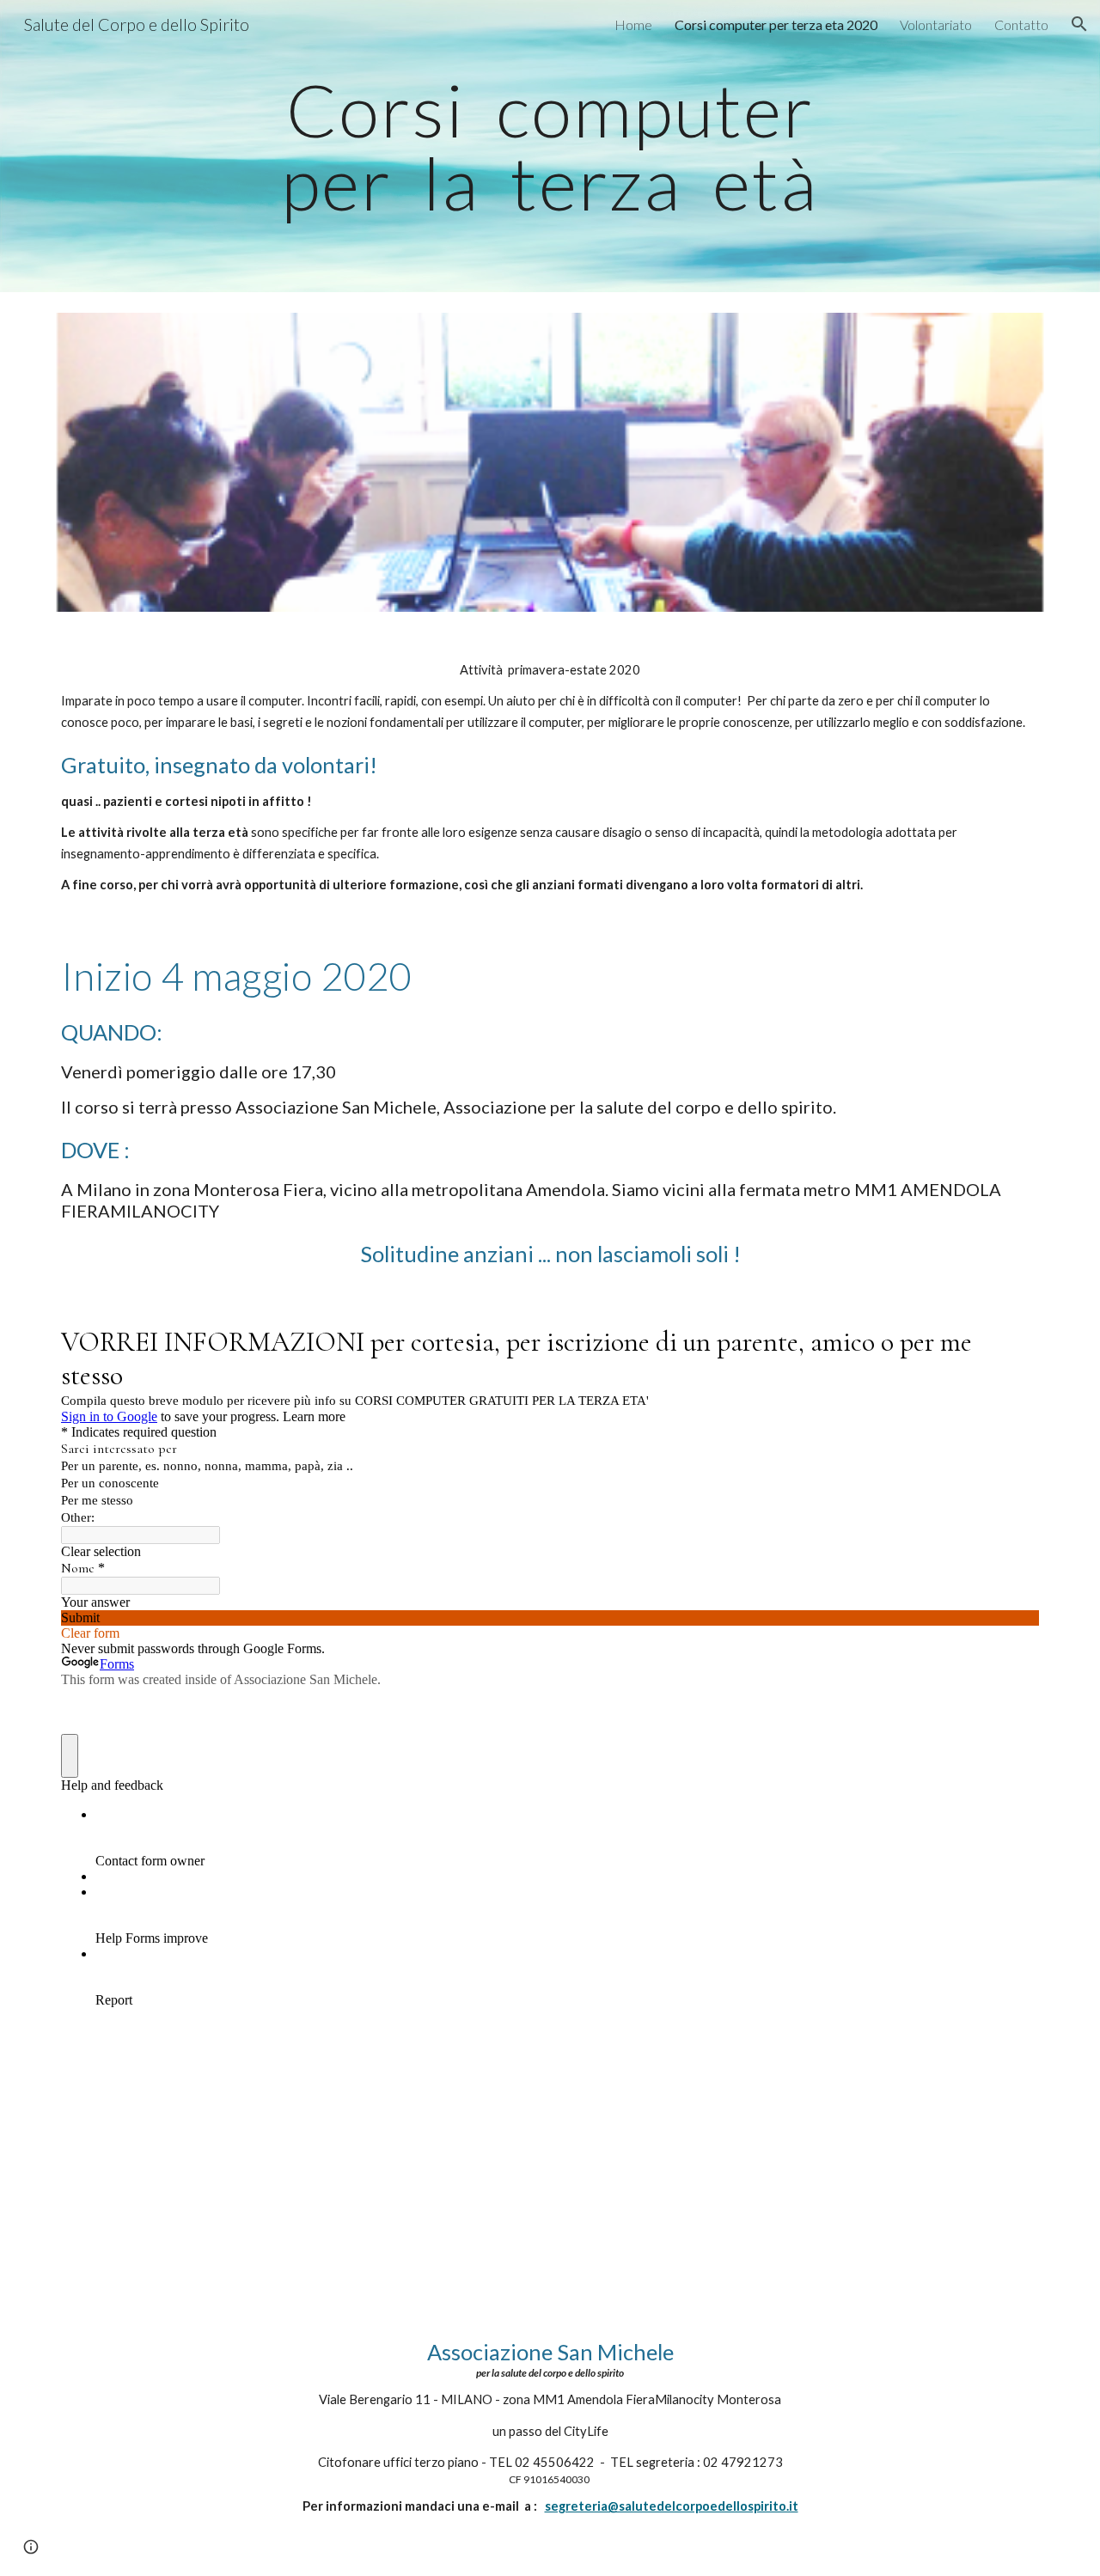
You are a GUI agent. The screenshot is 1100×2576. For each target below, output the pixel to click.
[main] (550, 147)
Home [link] (633, 24)
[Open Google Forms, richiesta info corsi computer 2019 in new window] (1013, 1340)
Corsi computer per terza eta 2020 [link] (776, 24)
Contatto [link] (1021, 24)
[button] (1079, 24)
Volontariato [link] (936, 24)
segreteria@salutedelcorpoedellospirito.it (672, 2506)
